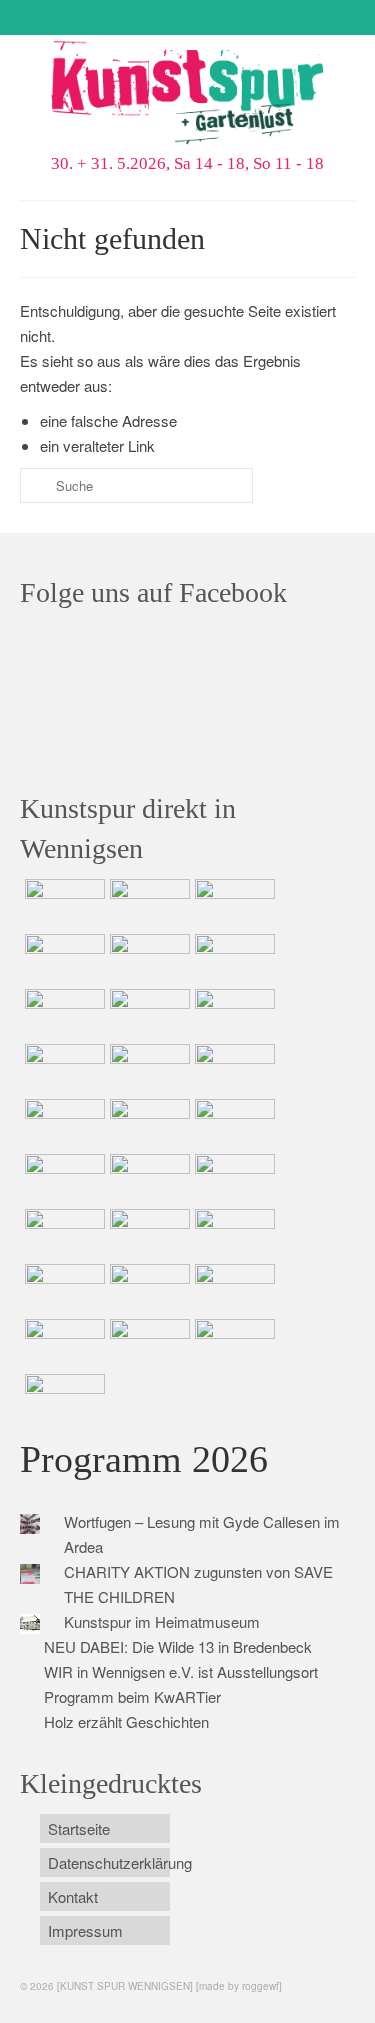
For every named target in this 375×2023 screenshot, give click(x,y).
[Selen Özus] (62, 1234)
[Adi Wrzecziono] (232, 1124)
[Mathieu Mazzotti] (147, 1014)
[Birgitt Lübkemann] (62, 1069)
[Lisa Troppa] (232, 1179)
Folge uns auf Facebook (153, 592)
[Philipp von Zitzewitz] (62, 1124)
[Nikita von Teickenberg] (232, 1234)
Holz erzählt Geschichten (126, 1721)
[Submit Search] (35, 485)
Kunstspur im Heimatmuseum (162, 1621)
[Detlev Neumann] (147, 1344)
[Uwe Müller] (147, 1179)
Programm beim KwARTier (132, 1696)
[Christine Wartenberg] (232, 959)
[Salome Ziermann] (147, 904)
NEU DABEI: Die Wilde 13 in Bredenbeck (178, 1646)
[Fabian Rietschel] (147, 959)
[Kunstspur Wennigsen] (187, 94)
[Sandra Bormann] (62, 1344)
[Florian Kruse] (232, 1289)
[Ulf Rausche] (62, 959)
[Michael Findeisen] (62, 1179)
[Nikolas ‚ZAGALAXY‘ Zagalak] (232, 1014)
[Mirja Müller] (147, 1069)
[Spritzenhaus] (62, 1399)
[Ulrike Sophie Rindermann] (62, 1014)
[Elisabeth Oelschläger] (232, 1344)
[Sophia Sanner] (147, 1124)
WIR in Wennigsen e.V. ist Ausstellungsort (181, 1671)
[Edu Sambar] (62, 904)
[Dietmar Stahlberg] (232, 1069)
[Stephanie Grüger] (62, 1289)
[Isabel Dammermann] (232, 904)
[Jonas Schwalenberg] (147, 1234)
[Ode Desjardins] (147, 1289)
